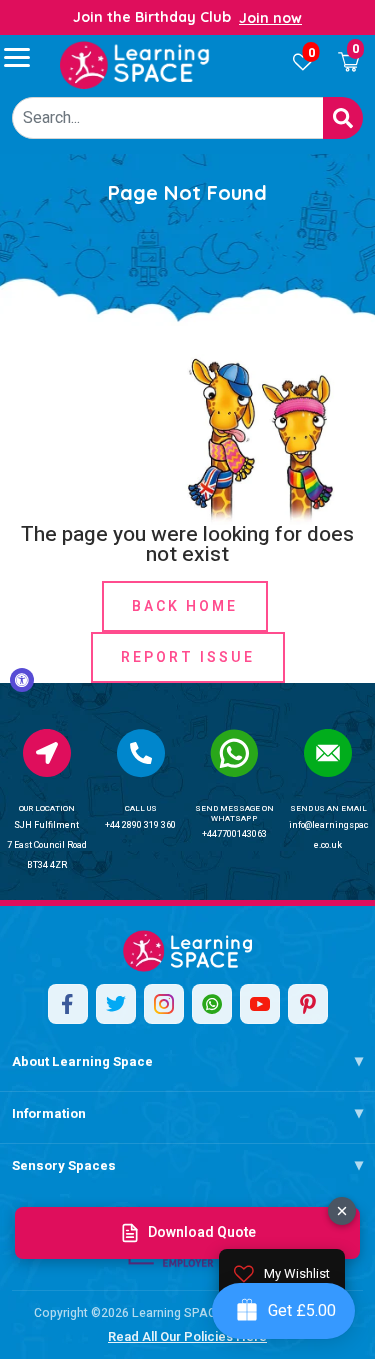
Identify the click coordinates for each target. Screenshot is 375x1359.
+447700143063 (234, 834)
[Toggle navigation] (26, 57)
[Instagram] (164, 1004)
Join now (270, 18)
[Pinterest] (308, 1004)
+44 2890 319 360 (140, 825)
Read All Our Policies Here (187, 1336)
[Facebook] (68, 1004)
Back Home (185, 606)
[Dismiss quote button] (342, 1211)
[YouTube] (260, 1004)
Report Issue (188, 657)
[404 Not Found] (135, 65)
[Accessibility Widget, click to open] (22, 680)
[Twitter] (116, 1004)
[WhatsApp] (212, 1004)
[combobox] (168, 118)
